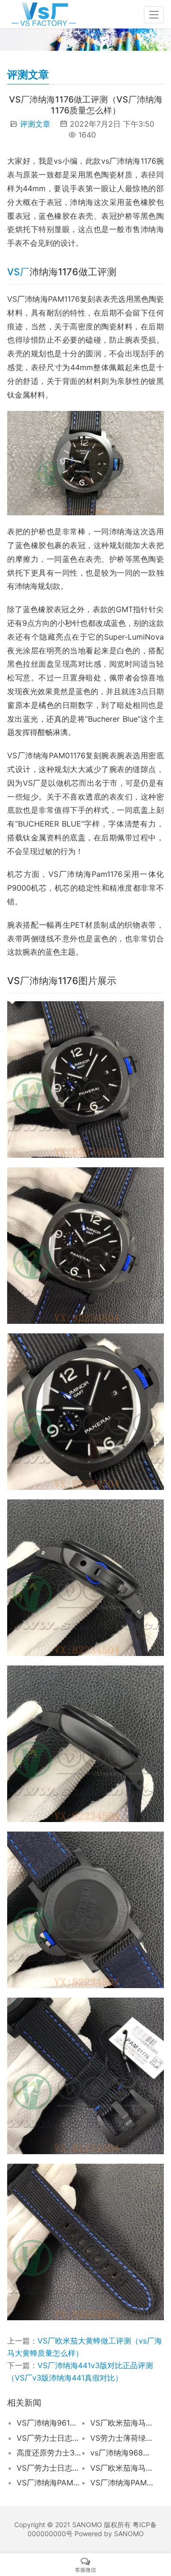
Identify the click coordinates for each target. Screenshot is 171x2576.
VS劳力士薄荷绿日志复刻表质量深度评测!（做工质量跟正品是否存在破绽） (123, 2438)
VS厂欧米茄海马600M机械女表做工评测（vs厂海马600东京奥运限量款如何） (123, 2423)
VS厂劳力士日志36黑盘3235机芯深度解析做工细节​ (49, 2438)
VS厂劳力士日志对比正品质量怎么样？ (49, 2468)
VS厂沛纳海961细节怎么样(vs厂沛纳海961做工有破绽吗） (49, 2423)
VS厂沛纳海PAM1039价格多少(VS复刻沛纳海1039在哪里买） (123, 2483)
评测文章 (35, 124)
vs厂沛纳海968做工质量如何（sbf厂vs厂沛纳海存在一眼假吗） (123, 2453)
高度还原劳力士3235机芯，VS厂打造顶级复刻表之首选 (49, 2453)
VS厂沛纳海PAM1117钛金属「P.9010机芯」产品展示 (49, 2483)
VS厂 (18, 272)
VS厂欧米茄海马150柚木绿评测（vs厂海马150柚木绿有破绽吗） (123, 2468)
